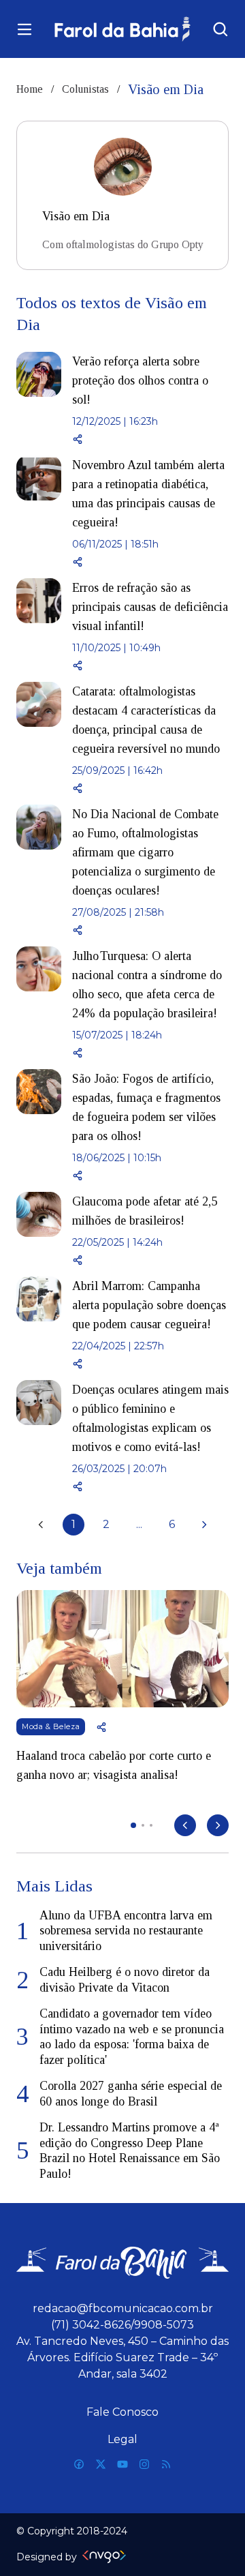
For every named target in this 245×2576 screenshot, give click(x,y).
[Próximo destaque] (218, 1825)
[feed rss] (166, 2464)
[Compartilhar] (150, 439)
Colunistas (85, 89)
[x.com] (101, 2464)
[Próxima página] (204, 1525)
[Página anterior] (41, 1525)
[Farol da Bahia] (122, 29)
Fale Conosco (122, 2412)
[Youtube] (122, 2464)
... (139, 1524)
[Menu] (24, 29)
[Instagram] (144, 2464)
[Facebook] (79, 2464)
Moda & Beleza (51, 1726)
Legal (122, 2439)
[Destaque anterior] (185, 1825)
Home (30, 89)
